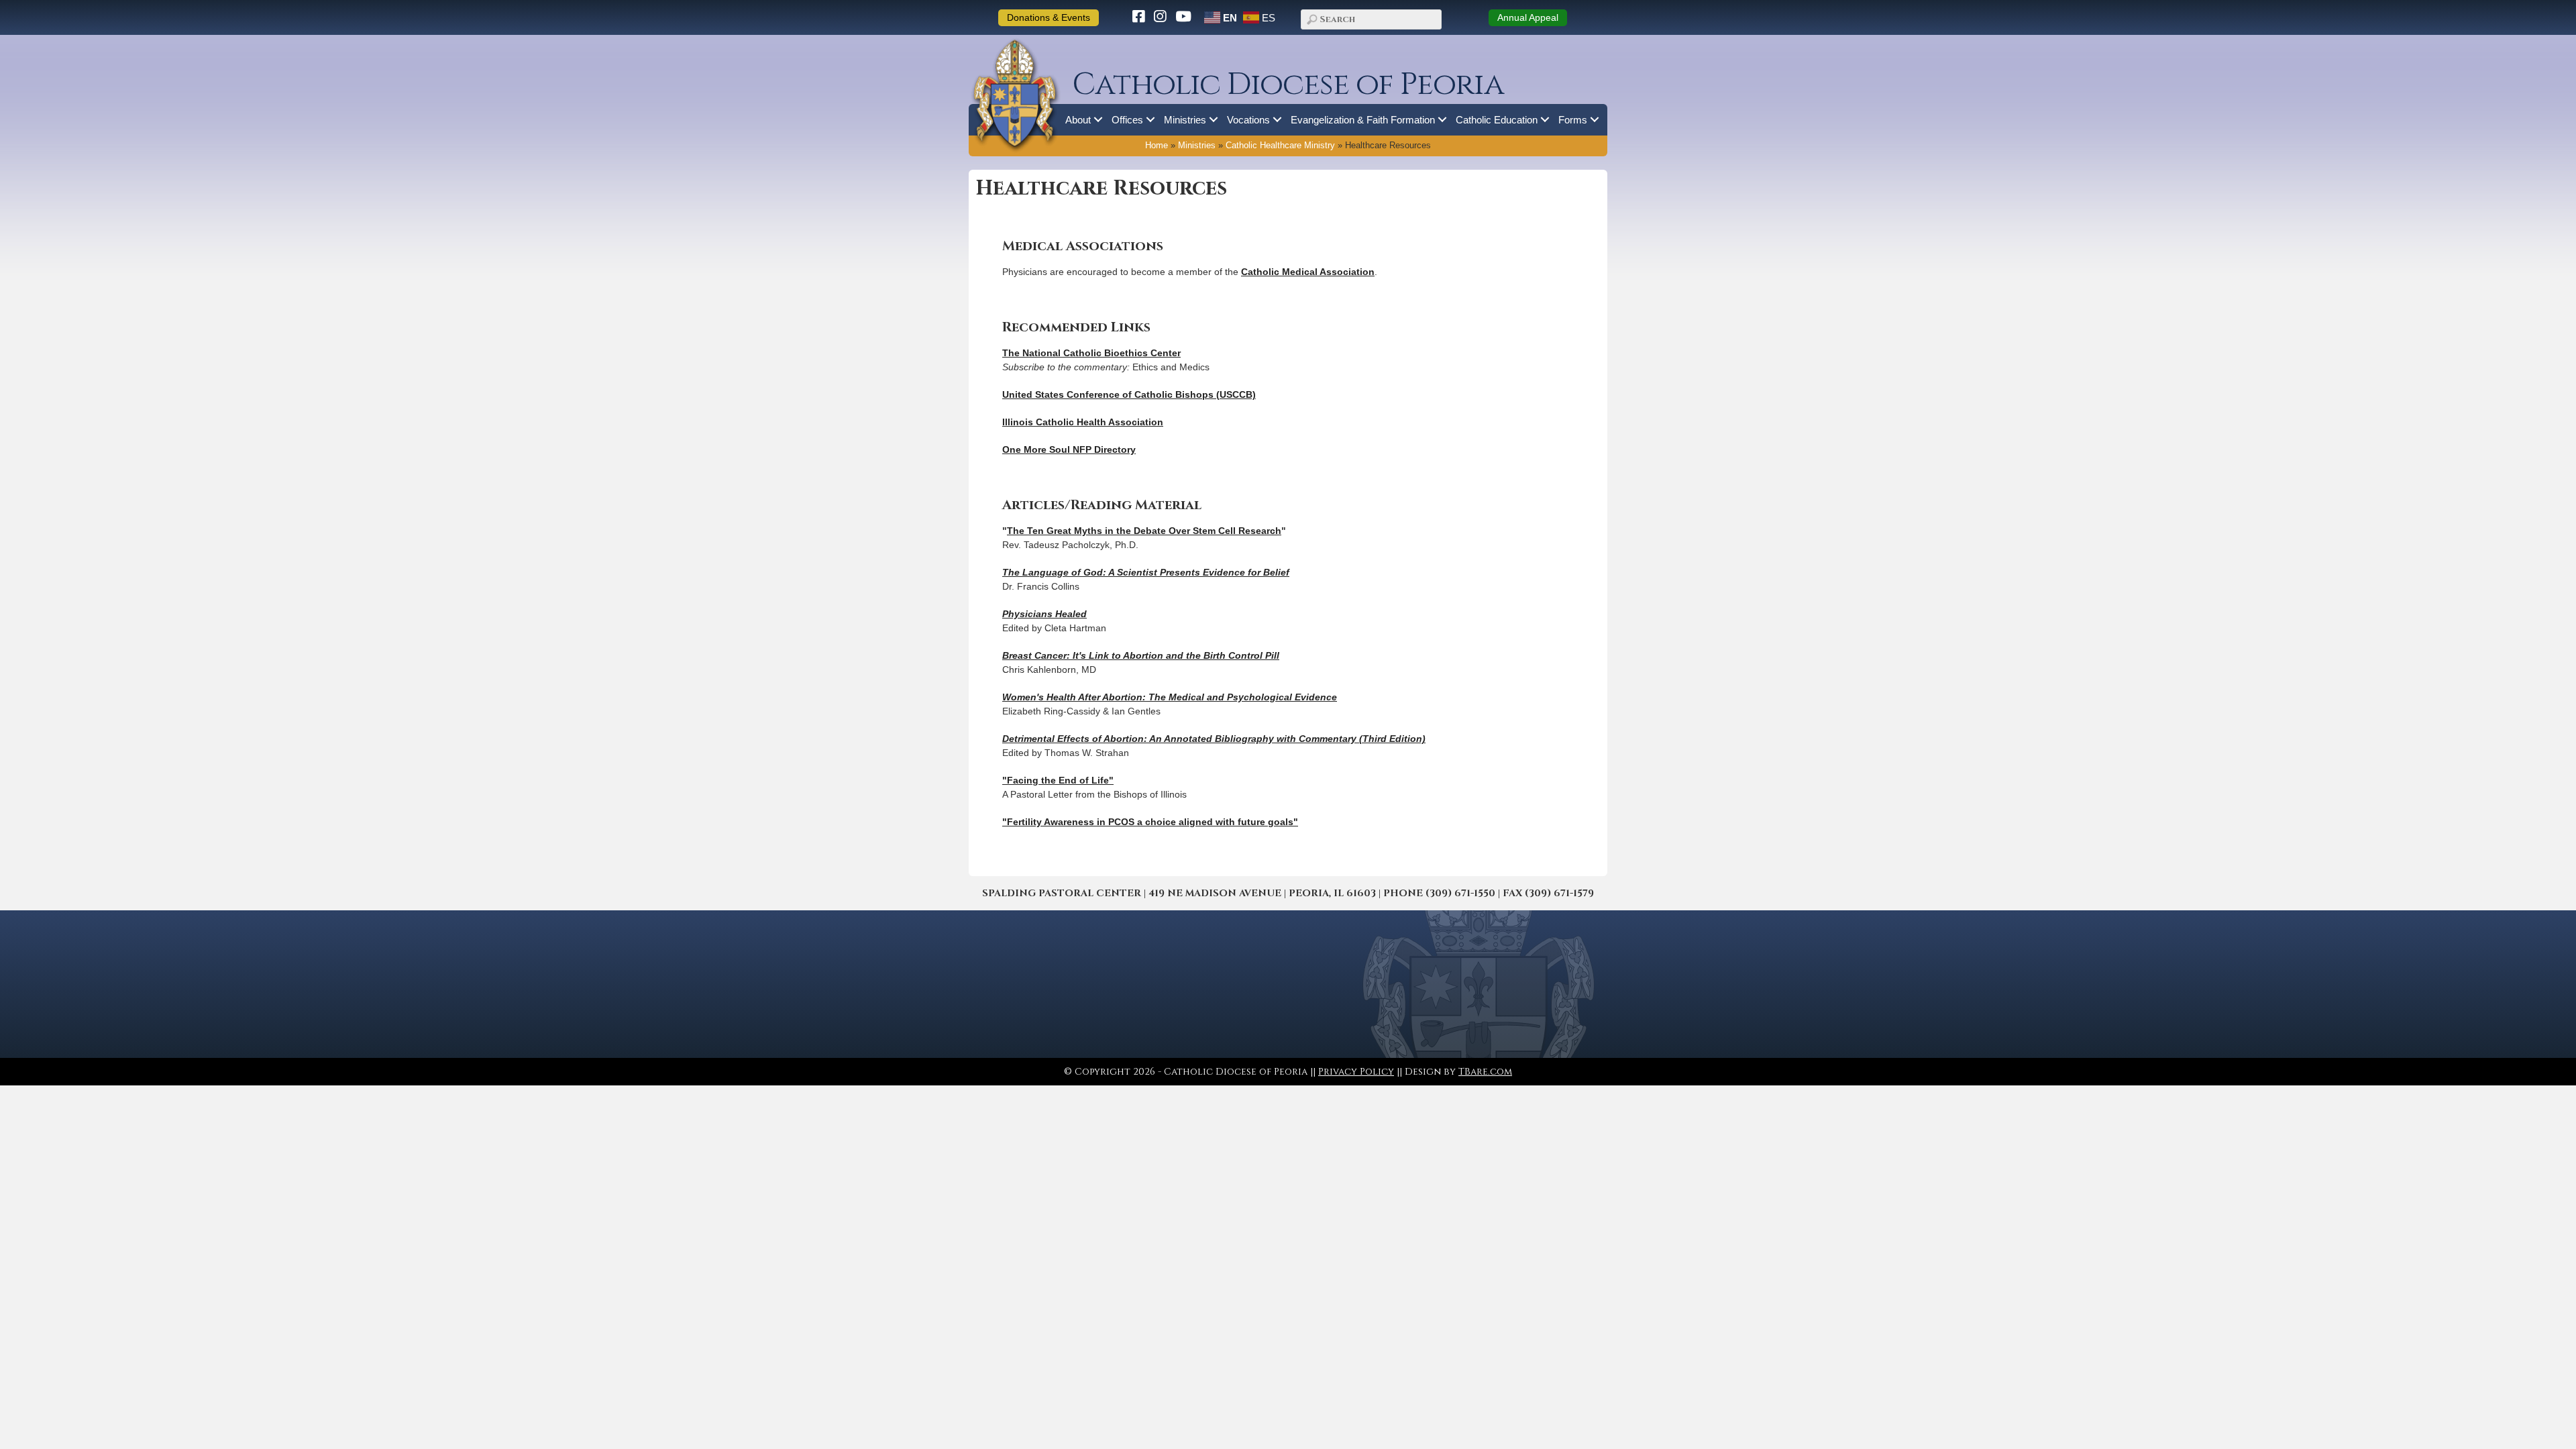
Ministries (1185, 120)
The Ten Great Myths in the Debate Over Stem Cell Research (1144, 531)
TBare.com (1485, 1072)
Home (1157, 146)
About (1078, 120)
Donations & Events (1049, 17)
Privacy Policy (1356, 1072)
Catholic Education (1497, 120)
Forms (1573, 120)
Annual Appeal (1528, 17)
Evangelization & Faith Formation (1363, 120)
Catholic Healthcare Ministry (1280, 146)
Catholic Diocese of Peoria (1288, 85)
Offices (1127, 120)
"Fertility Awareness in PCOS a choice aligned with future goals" (1150, 822)
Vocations (1248, 120)
